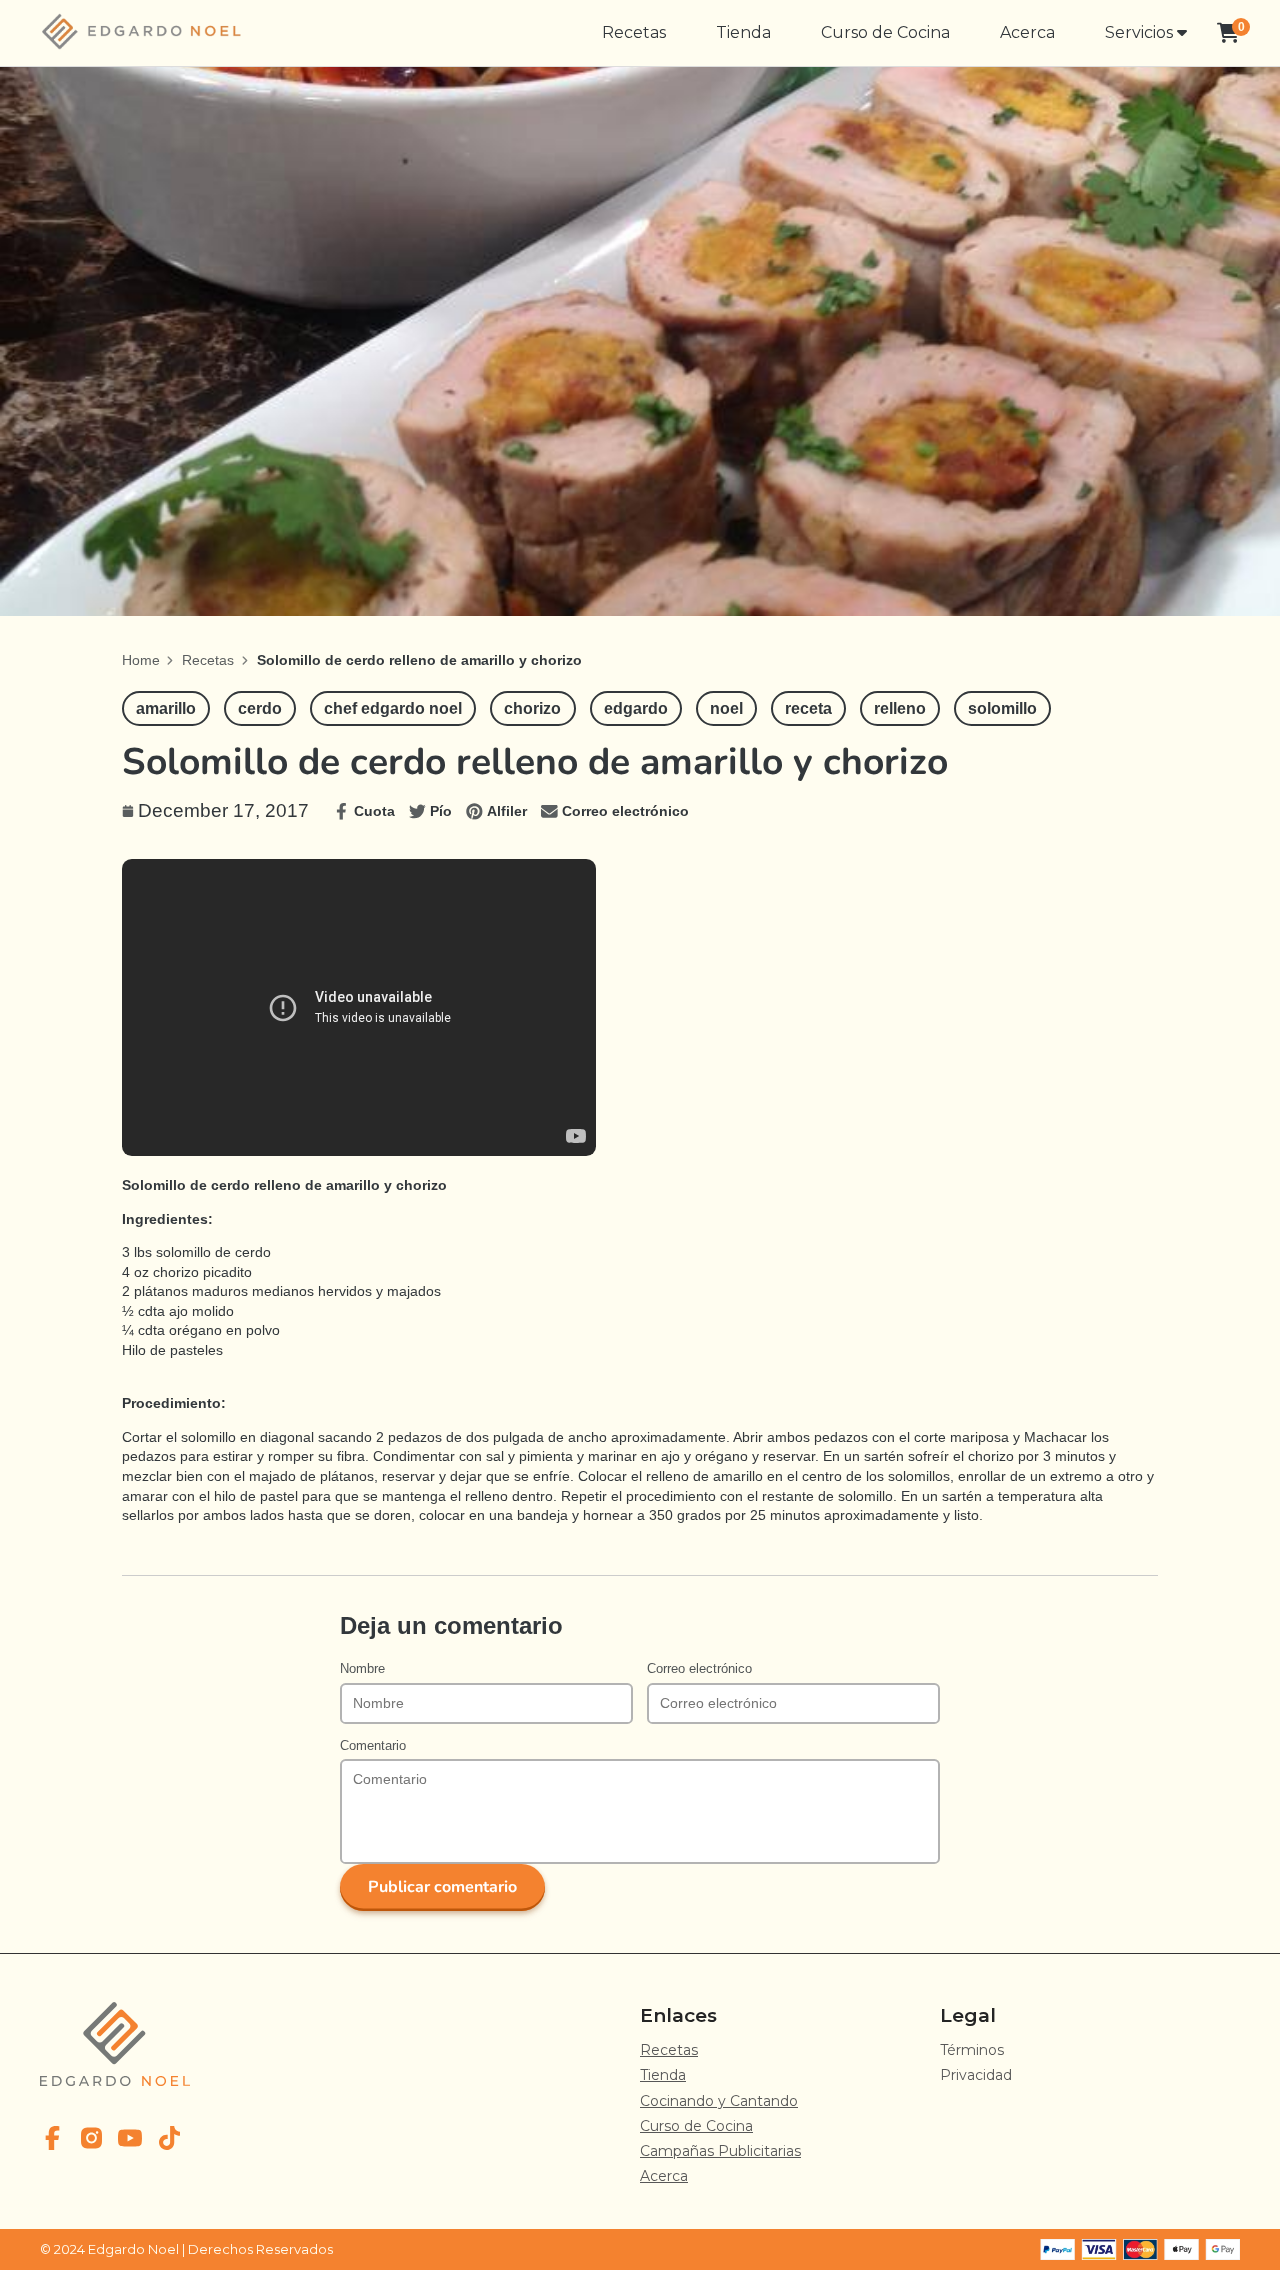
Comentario (373, 1746)
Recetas (634, 32)
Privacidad (976, 2075)
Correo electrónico (699, 1669)
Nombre (362, 1669)
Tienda (743, 32)
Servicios (1141, 32)
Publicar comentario (442, 1887)
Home (141, 660)
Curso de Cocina (885, 32)
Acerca (1027, 32)
